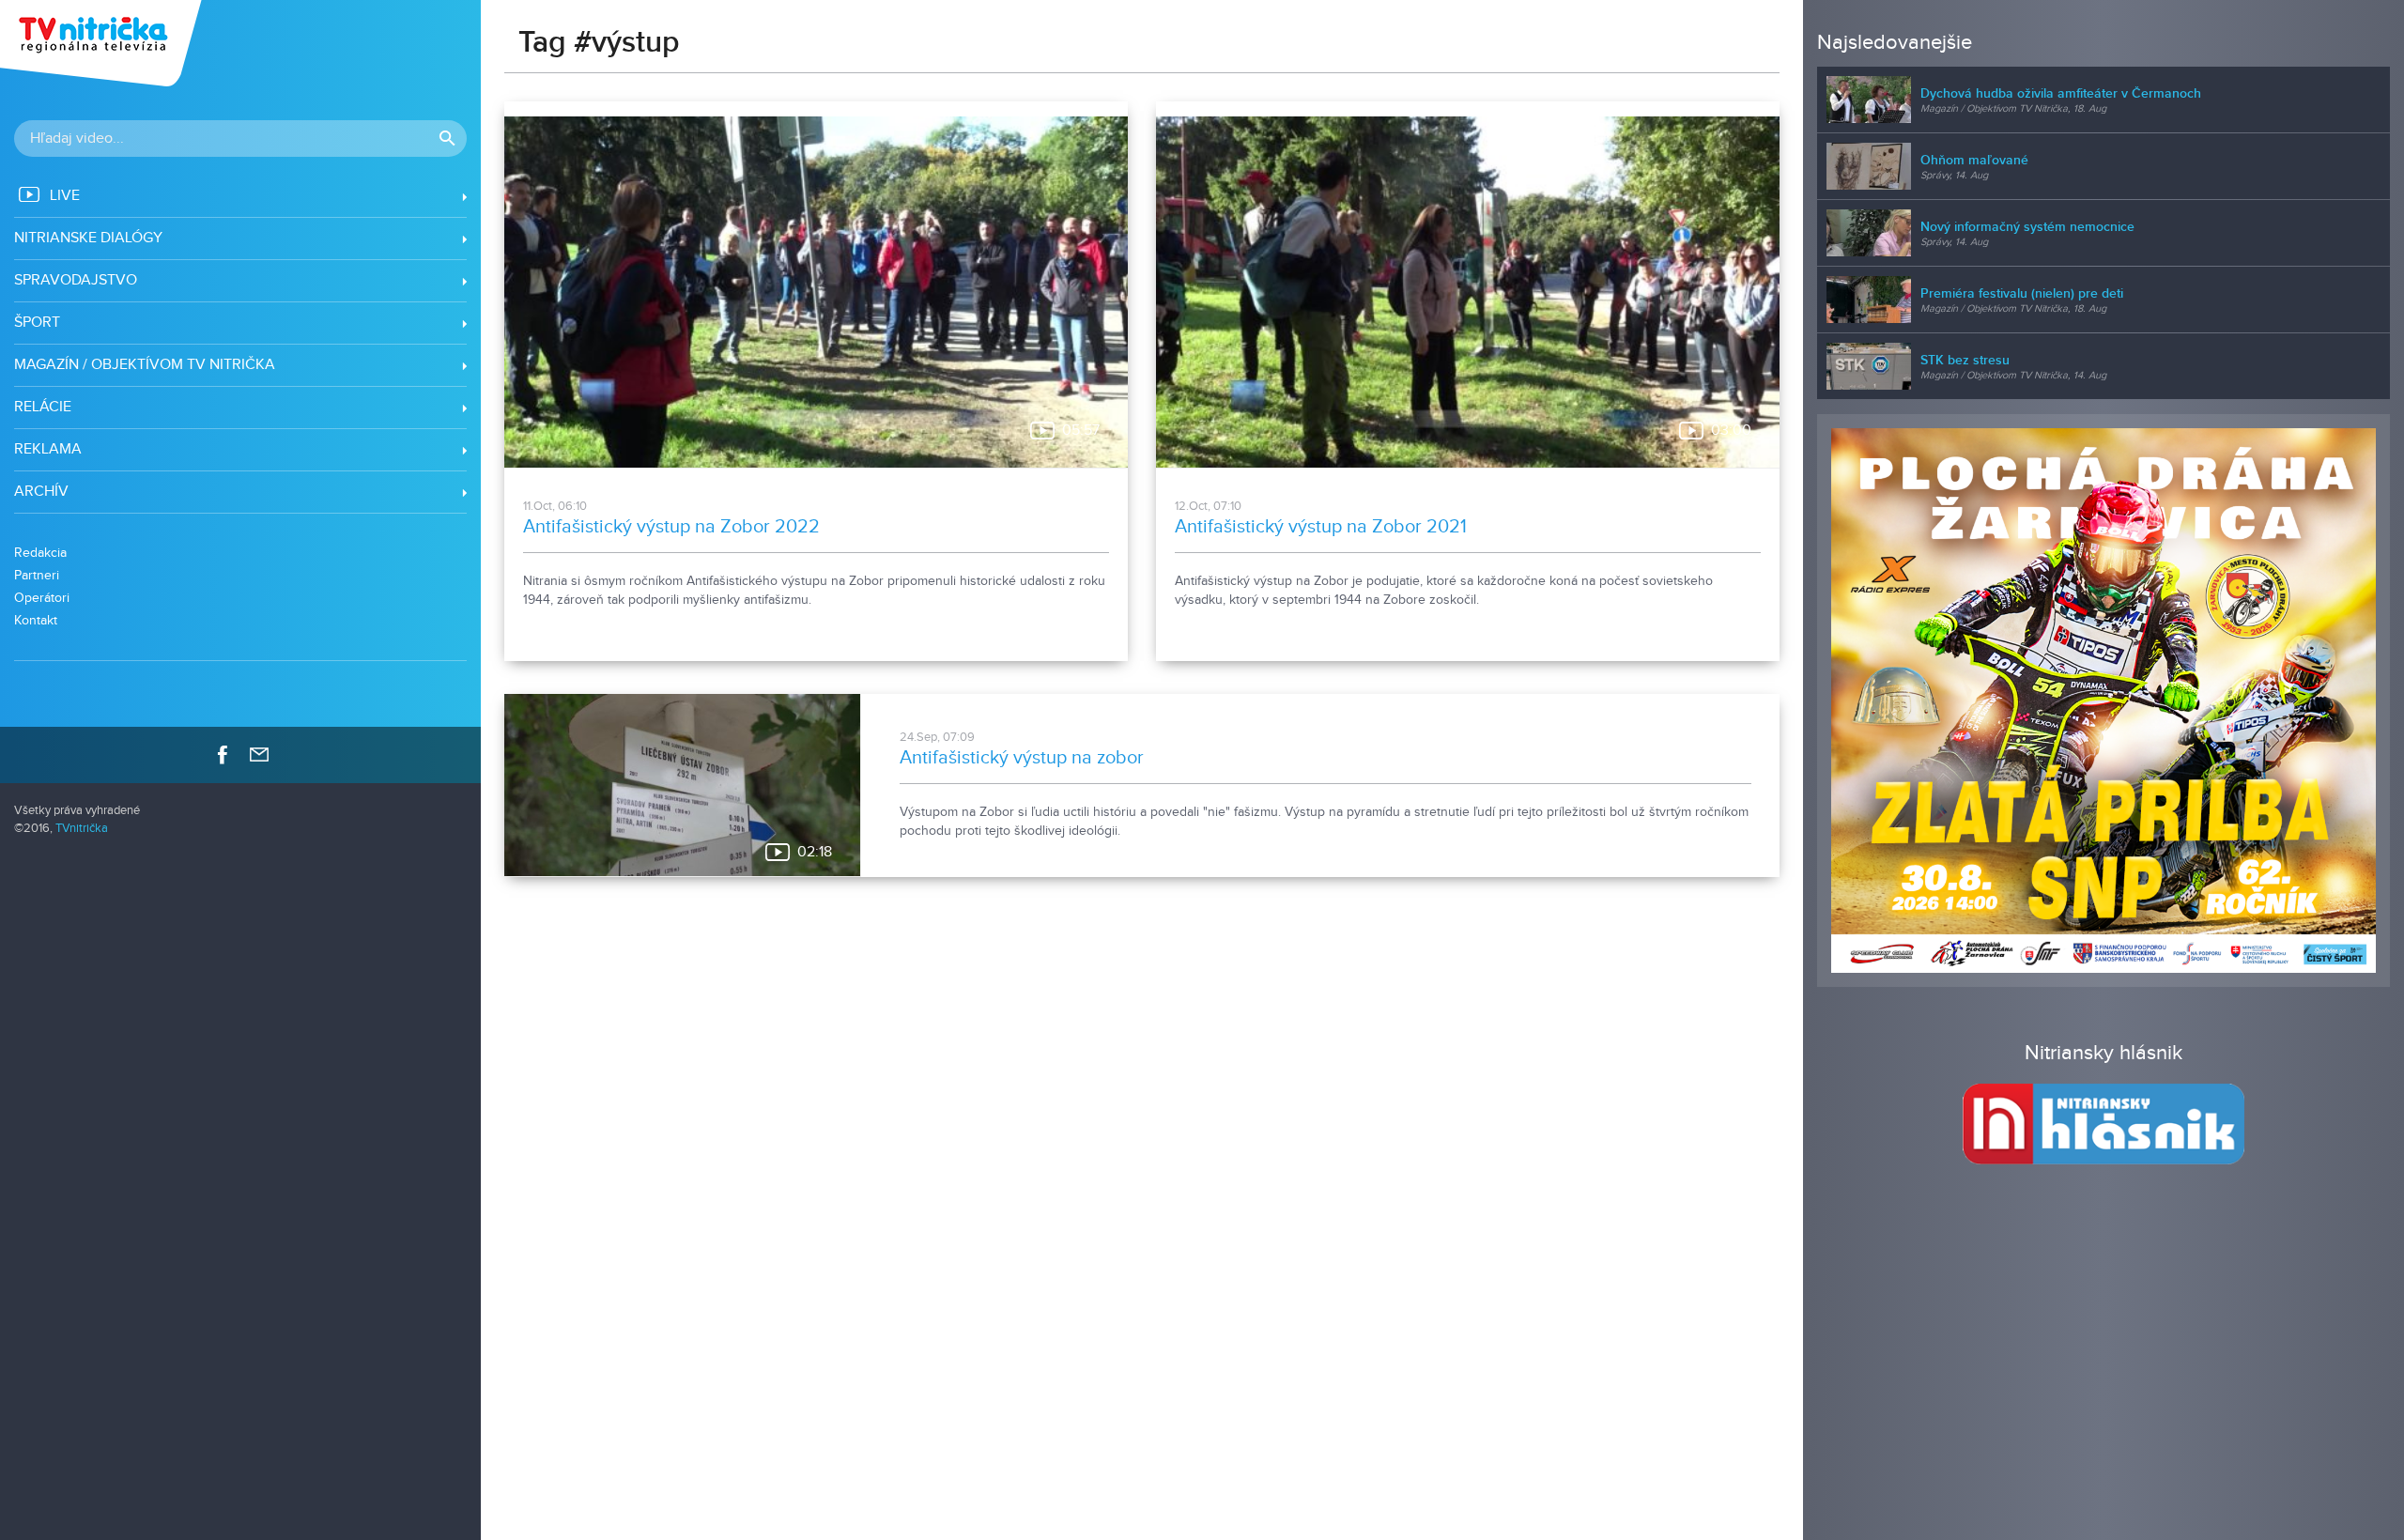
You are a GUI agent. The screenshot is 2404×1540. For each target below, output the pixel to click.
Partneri (37, 575)
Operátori (42, 598)
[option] (2103, 701)
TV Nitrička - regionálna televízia (103, 43)
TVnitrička (82, 829)
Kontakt (36, 620)
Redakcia (40, 553)
